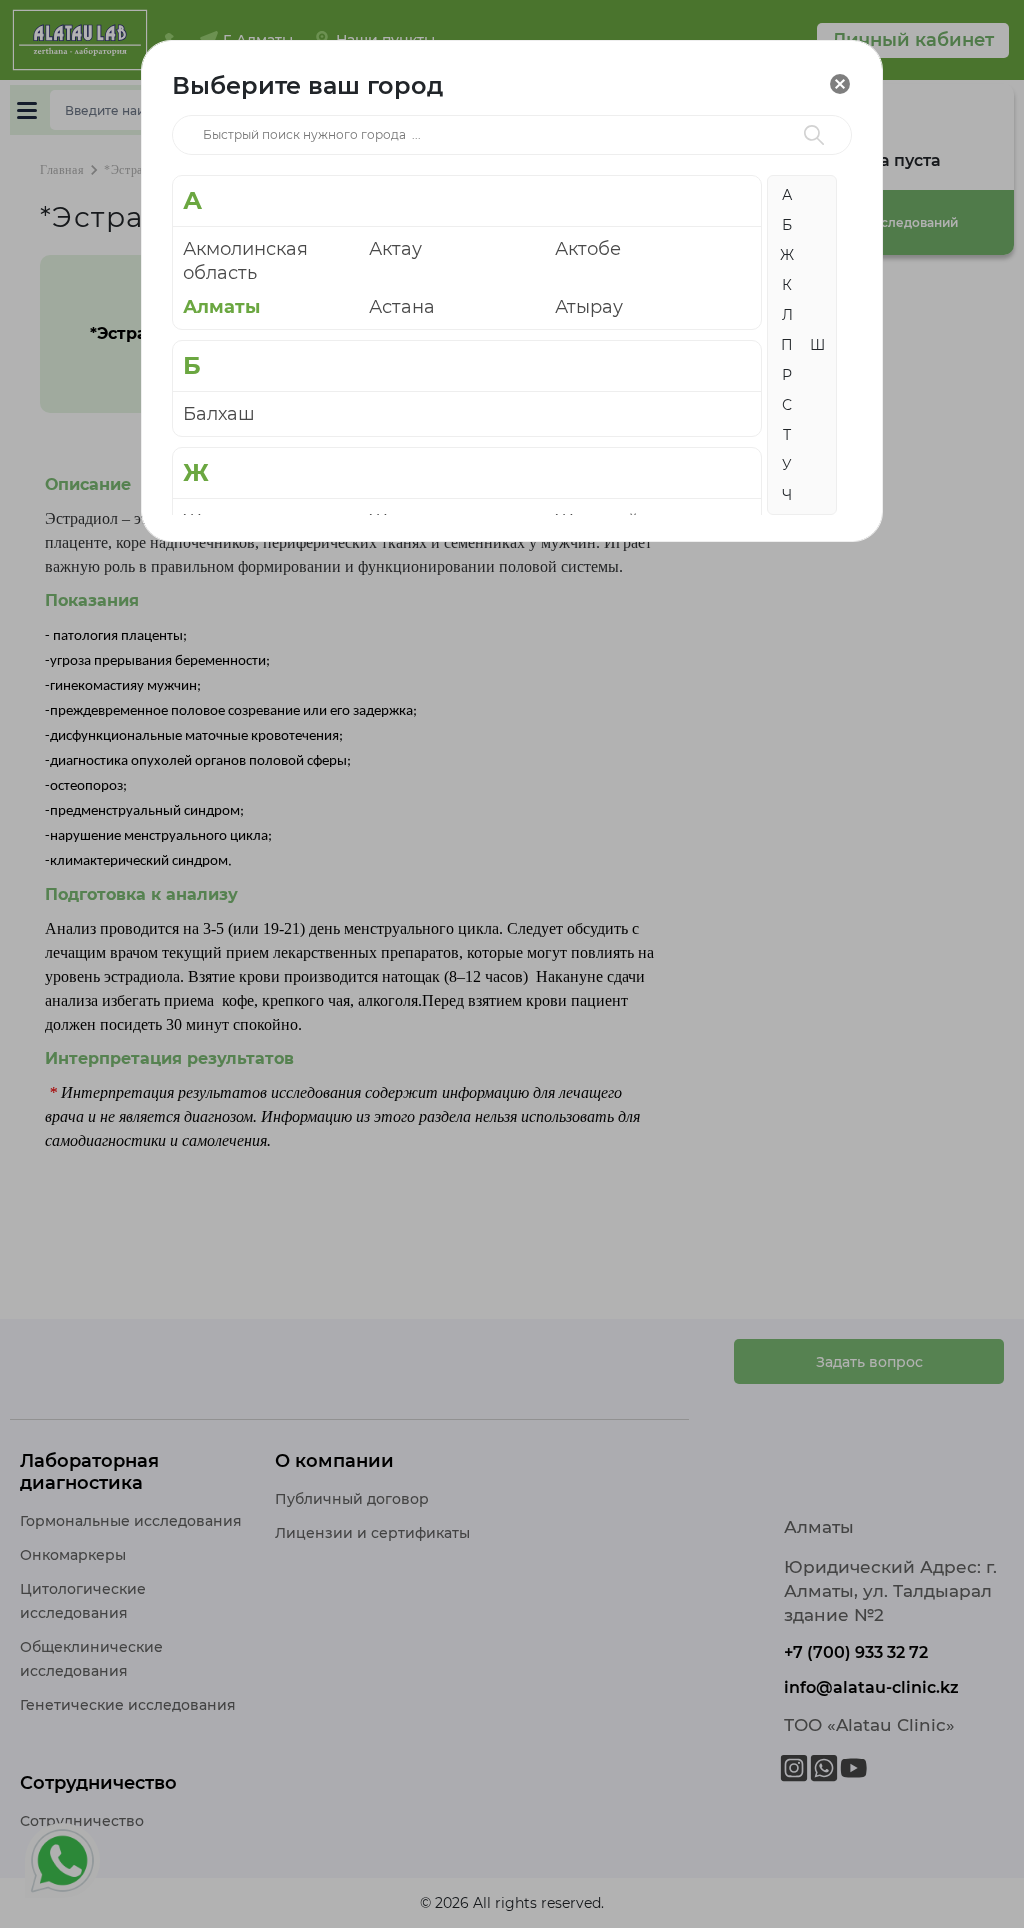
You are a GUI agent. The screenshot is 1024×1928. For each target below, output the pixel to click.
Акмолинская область (245, 261)
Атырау (589, 307)
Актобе (588, 249)
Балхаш (219, 414)
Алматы (221, 307)
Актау (395, 249)
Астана (402, 307)
